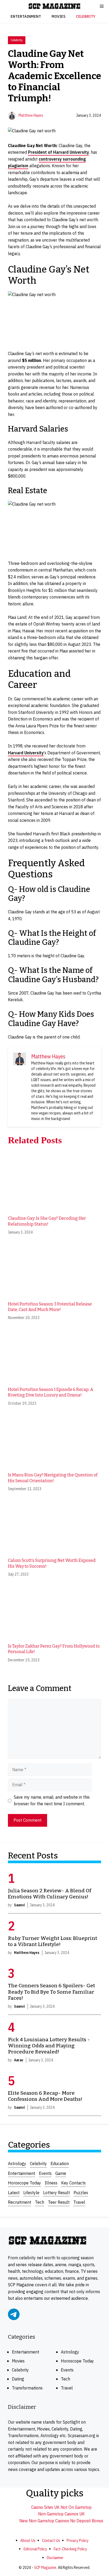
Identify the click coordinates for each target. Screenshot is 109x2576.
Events (45, 2173)
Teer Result (59, 2202)
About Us (28, 2540)
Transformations (27, 2388)
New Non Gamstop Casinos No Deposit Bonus (61, 2521)
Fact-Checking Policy (70, 2549)
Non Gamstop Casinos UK (61, 2514)
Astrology (17, 2164)
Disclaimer (55, 2558)
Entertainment (26, 16)
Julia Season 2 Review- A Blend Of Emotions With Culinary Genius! (50, 1894)
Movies (58, 16)
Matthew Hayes (31, 115)
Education (60, 2164)
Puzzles (81, 2193)
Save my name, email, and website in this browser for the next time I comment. (52, 1801)
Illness (51, 2183)
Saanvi (19, 1905)
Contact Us (51, 2540)
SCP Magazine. (46, 2567)
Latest (14, 2193)
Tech (40, 2202)
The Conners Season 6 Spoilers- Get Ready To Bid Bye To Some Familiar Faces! (51, 1992)
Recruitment (20, 2202)
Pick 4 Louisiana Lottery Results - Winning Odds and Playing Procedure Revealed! (49, 2046)
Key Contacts (73, 2183)
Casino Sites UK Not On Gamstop (61, 2507)
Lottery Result (56, 2193)
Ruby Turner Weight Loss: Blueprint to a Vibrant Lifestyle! (53, 1941)
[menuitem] (54, 1194)
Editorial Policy (35, 2549)
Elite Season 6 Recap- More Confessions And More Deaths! (45, 2096)
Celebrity (86, 16)
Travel (79, 2202)
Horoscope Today (24, 2183)
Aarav (19, 2060)
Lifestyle (31, 2193)
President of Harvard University (58, 152)
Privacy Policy (78, 2540)
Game (61, 2173)
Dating (18, 2379)
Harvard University (26, 753)
